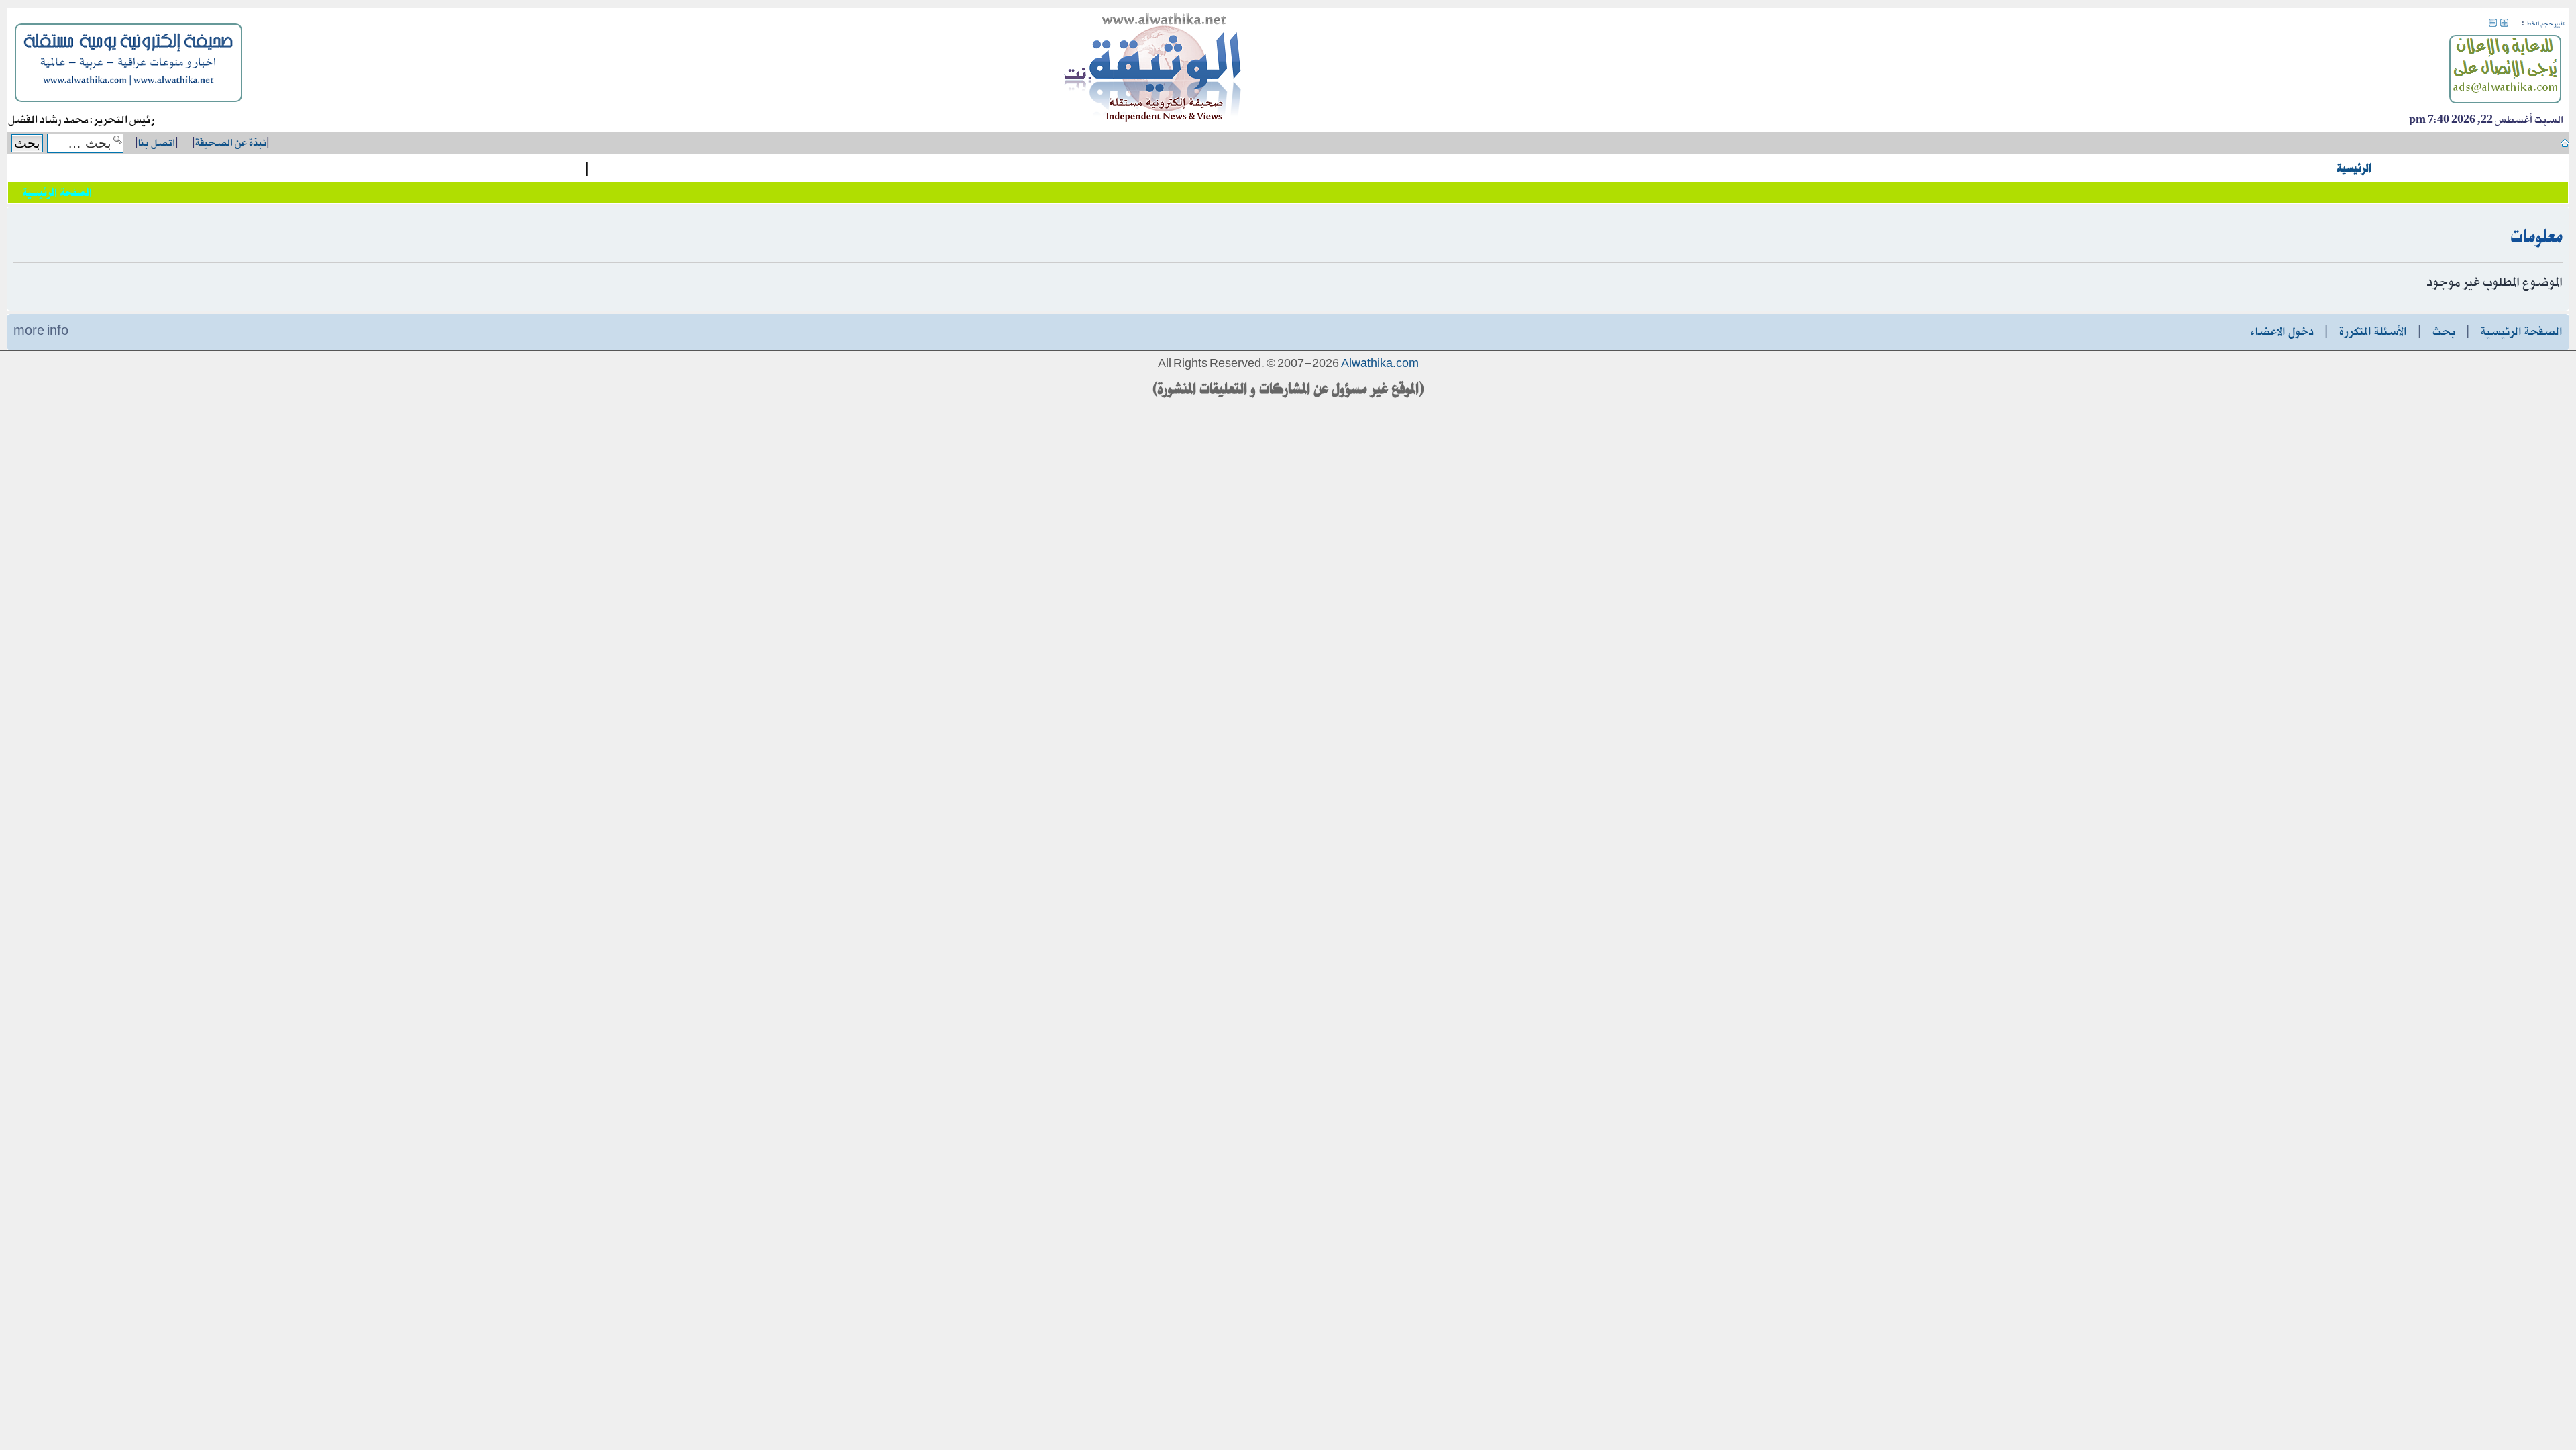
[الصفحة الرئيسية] (1153, 70)
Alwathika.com (1380, 364)
